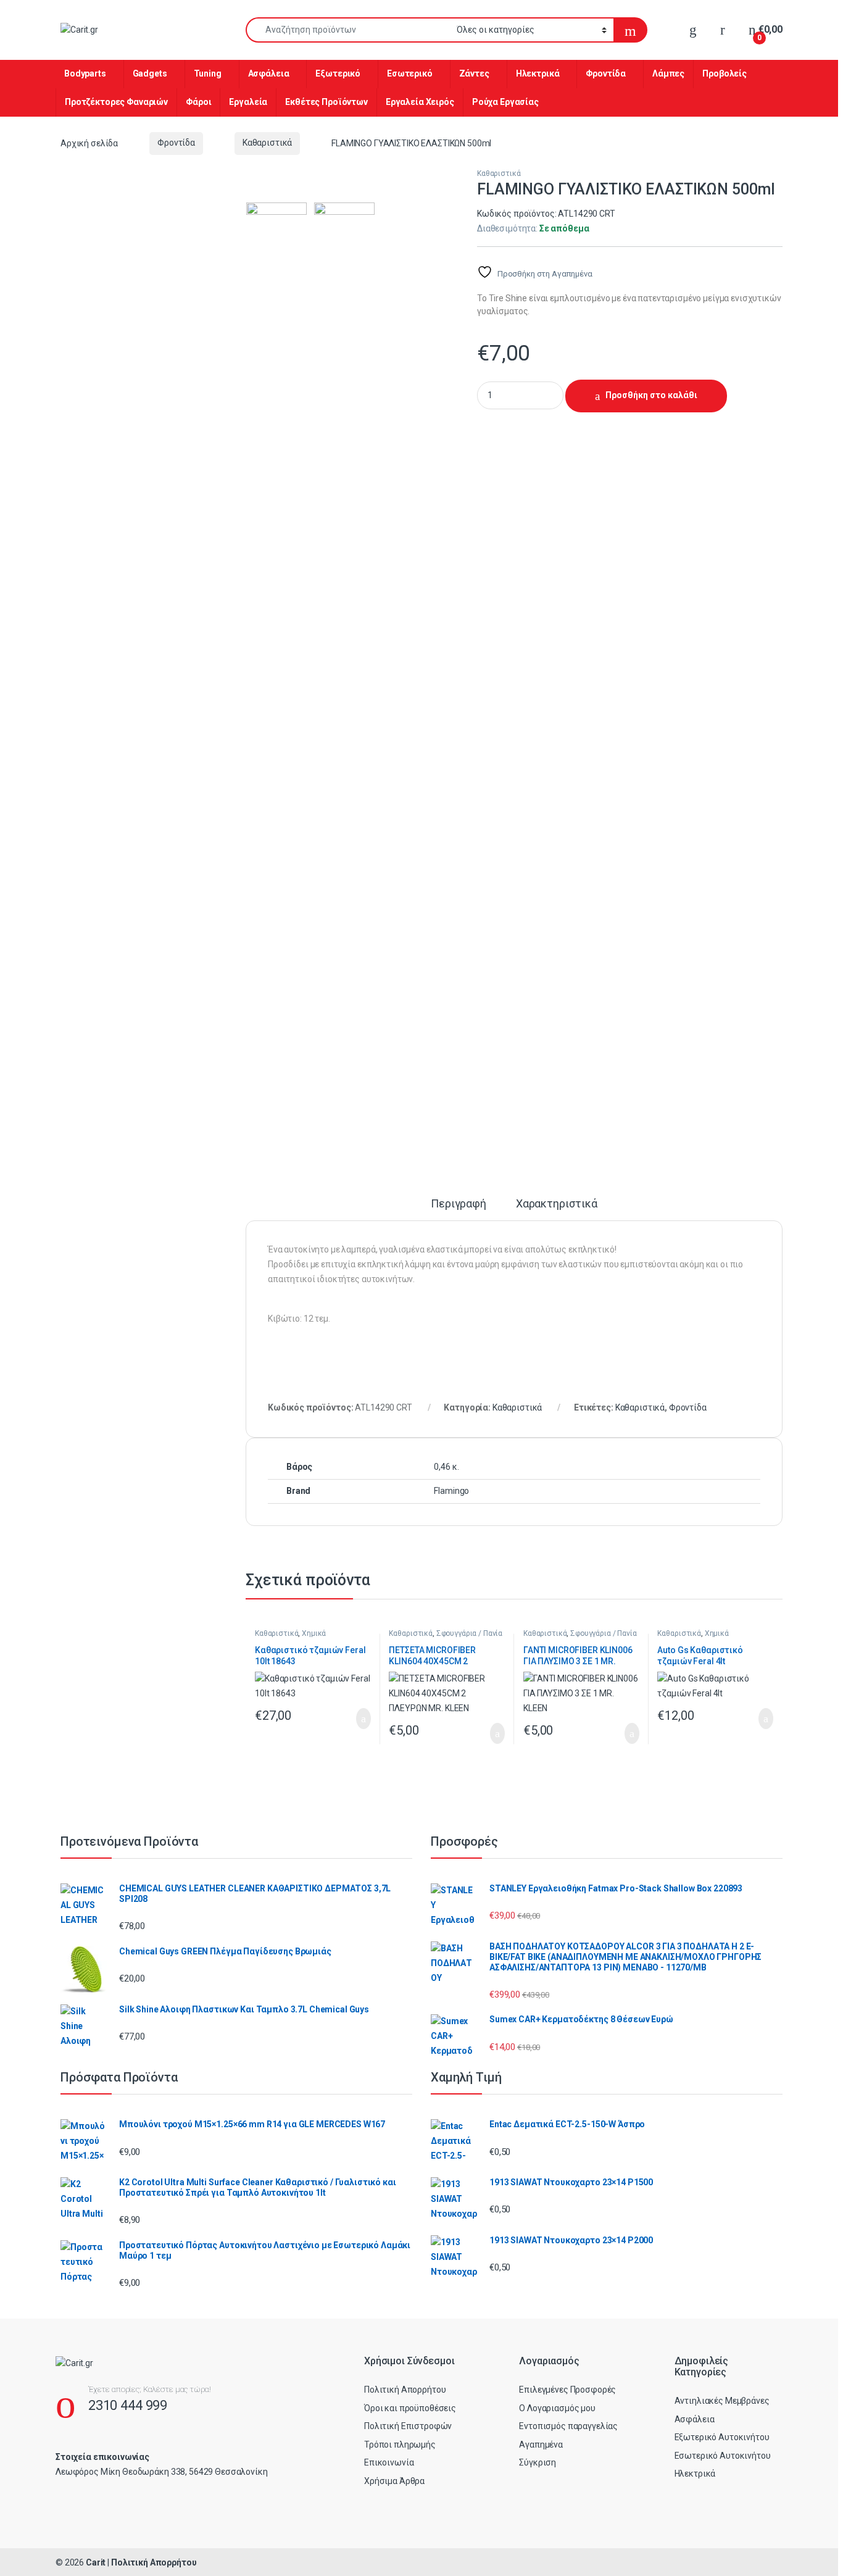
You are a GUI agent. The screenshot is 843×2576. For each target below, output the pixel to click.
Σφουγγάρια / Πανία (469, 1633)
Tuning (208, 73)
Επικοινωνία (389, 2462)
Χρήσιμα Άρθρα (394, 2481)
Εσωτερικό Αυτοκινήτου (723, 2456)
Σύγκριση (538, 2462)
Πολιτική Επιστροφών (408, 2426)
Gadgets (150, 73)
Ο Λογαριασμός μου (557, 2408)
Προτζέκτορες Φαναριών (116, 102)
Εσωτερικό (410, 73)
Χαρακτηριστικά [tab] (557, 1204)
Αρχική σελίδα (89, 143)
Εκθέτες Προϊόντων (326, 102)
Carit (96, 2562)
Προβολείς (725, 73)
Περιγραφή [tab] (459, 1204)
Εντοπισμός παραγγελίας (568, 2426)
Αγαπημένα (541, 2445)
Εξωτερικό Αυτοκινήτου (722, 2437)
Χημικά (314, 1633)
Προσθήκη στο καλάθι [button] (351, 1719)
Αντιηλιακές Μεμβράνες (722, 2401)
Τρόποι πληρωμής (400, 2445)
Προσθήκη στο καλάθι (651, 395)
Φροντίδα (606, 73)
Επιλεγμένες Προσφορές (567, 2390)
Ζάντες (474, 73)
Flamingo (451, 1491)
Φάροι (198, 102)
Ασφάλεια (269, 73)
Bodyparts (85, 73)
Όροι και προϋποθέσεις (410, 2408)
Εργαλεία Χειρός (420, 102)
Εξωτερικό (338, 73)
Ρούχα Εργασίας (505, 102)
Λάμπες (668, 73)
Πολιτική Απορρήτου (405, 2390)
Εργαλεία (248, 102)
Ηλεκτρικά (538, 73)
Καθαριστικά (267, 143)
